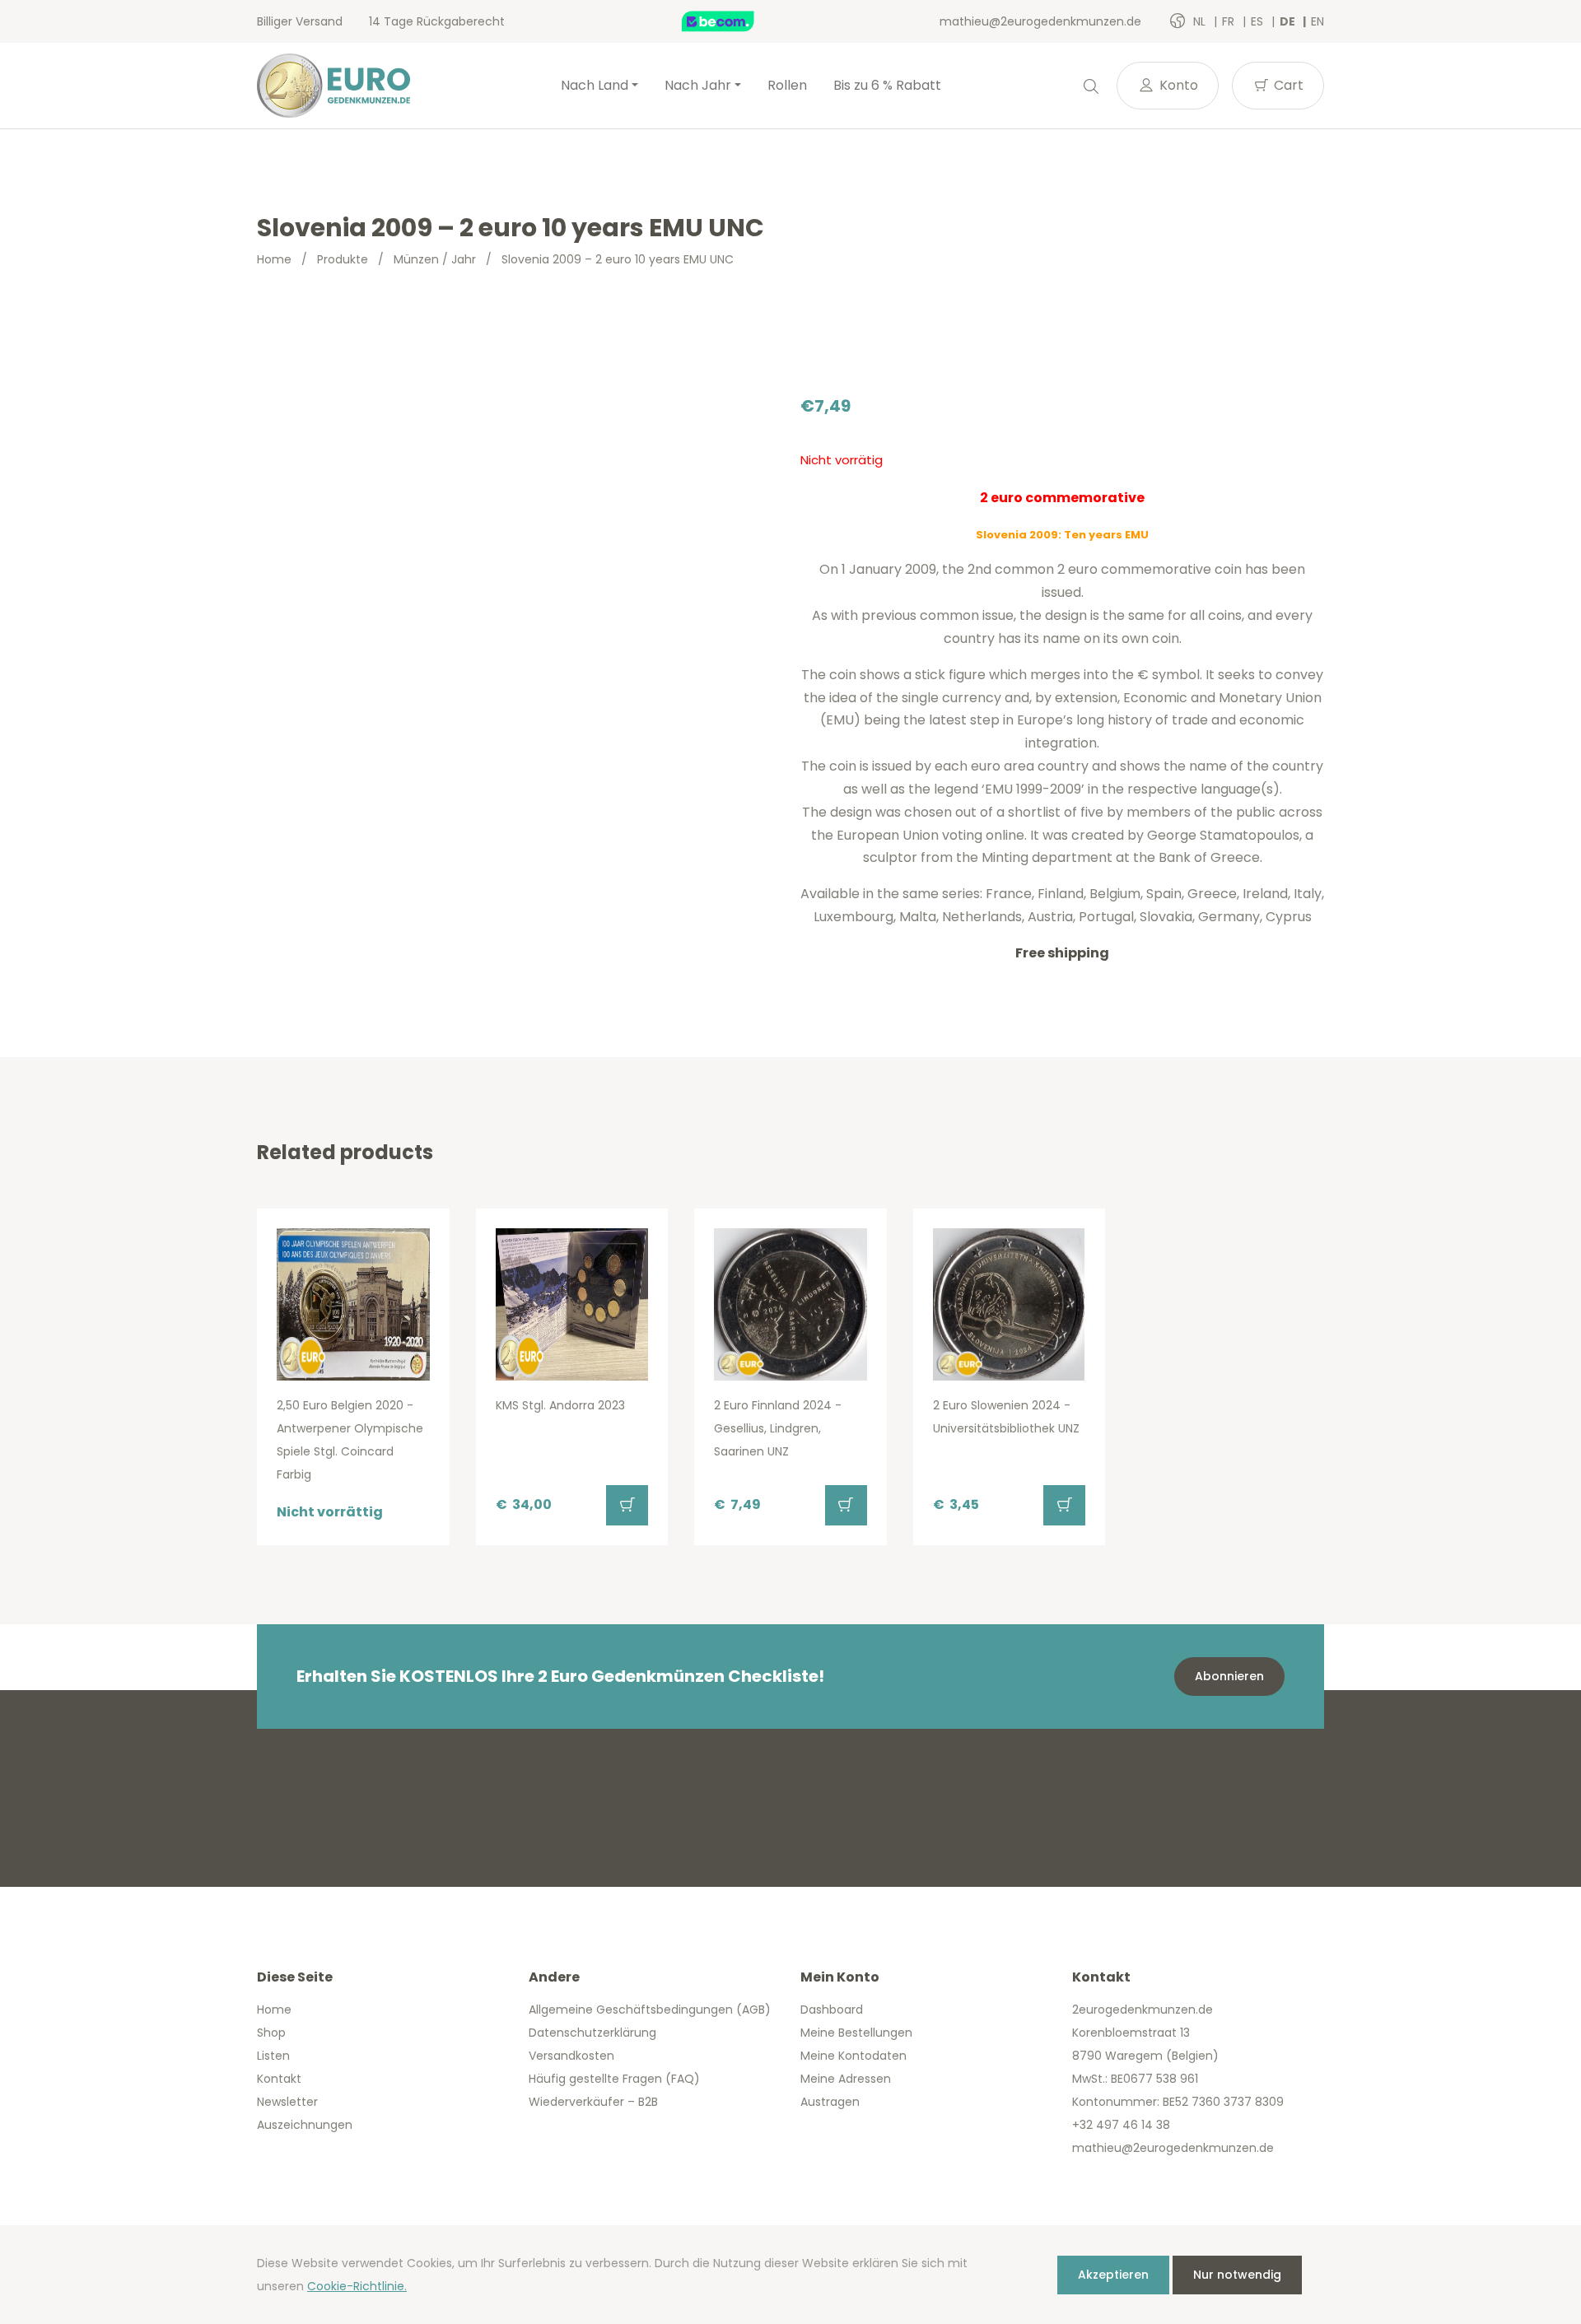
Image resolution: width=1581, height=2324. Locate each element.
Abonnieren (1229, 1676)
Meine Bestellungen (856, 2033)
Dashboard (832, 2010)
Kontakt (279, 2079)
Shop (271, 2033)
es (1259, 21)
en (1317, 21)
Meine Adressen (846, 2079)
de (1289, 21)
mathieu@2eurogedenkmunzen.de (1040, 21)
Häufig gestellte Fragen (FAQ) (614, 2079)
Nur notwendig (1237, 2275)
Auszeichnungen (305, 2125)
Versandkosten (571, 2056)
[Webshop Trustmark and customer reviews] (735, 21)
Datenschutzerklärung (592, 2033)
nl (1201, 21)
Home (274, 259)
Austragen (830, 2102)
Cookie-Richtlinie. (357, 2286)
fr (1230, 21)
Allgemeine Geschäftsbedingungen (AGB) (650, 2010)
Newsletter (287, 2102)
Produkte (343, 259)
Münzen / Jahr (435, 259)
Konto (1177, 85)
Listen (273, 2056)
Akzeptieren (1113, 2275)
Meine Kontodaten (853, 2056)
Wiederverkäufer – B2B (593, 2102)
